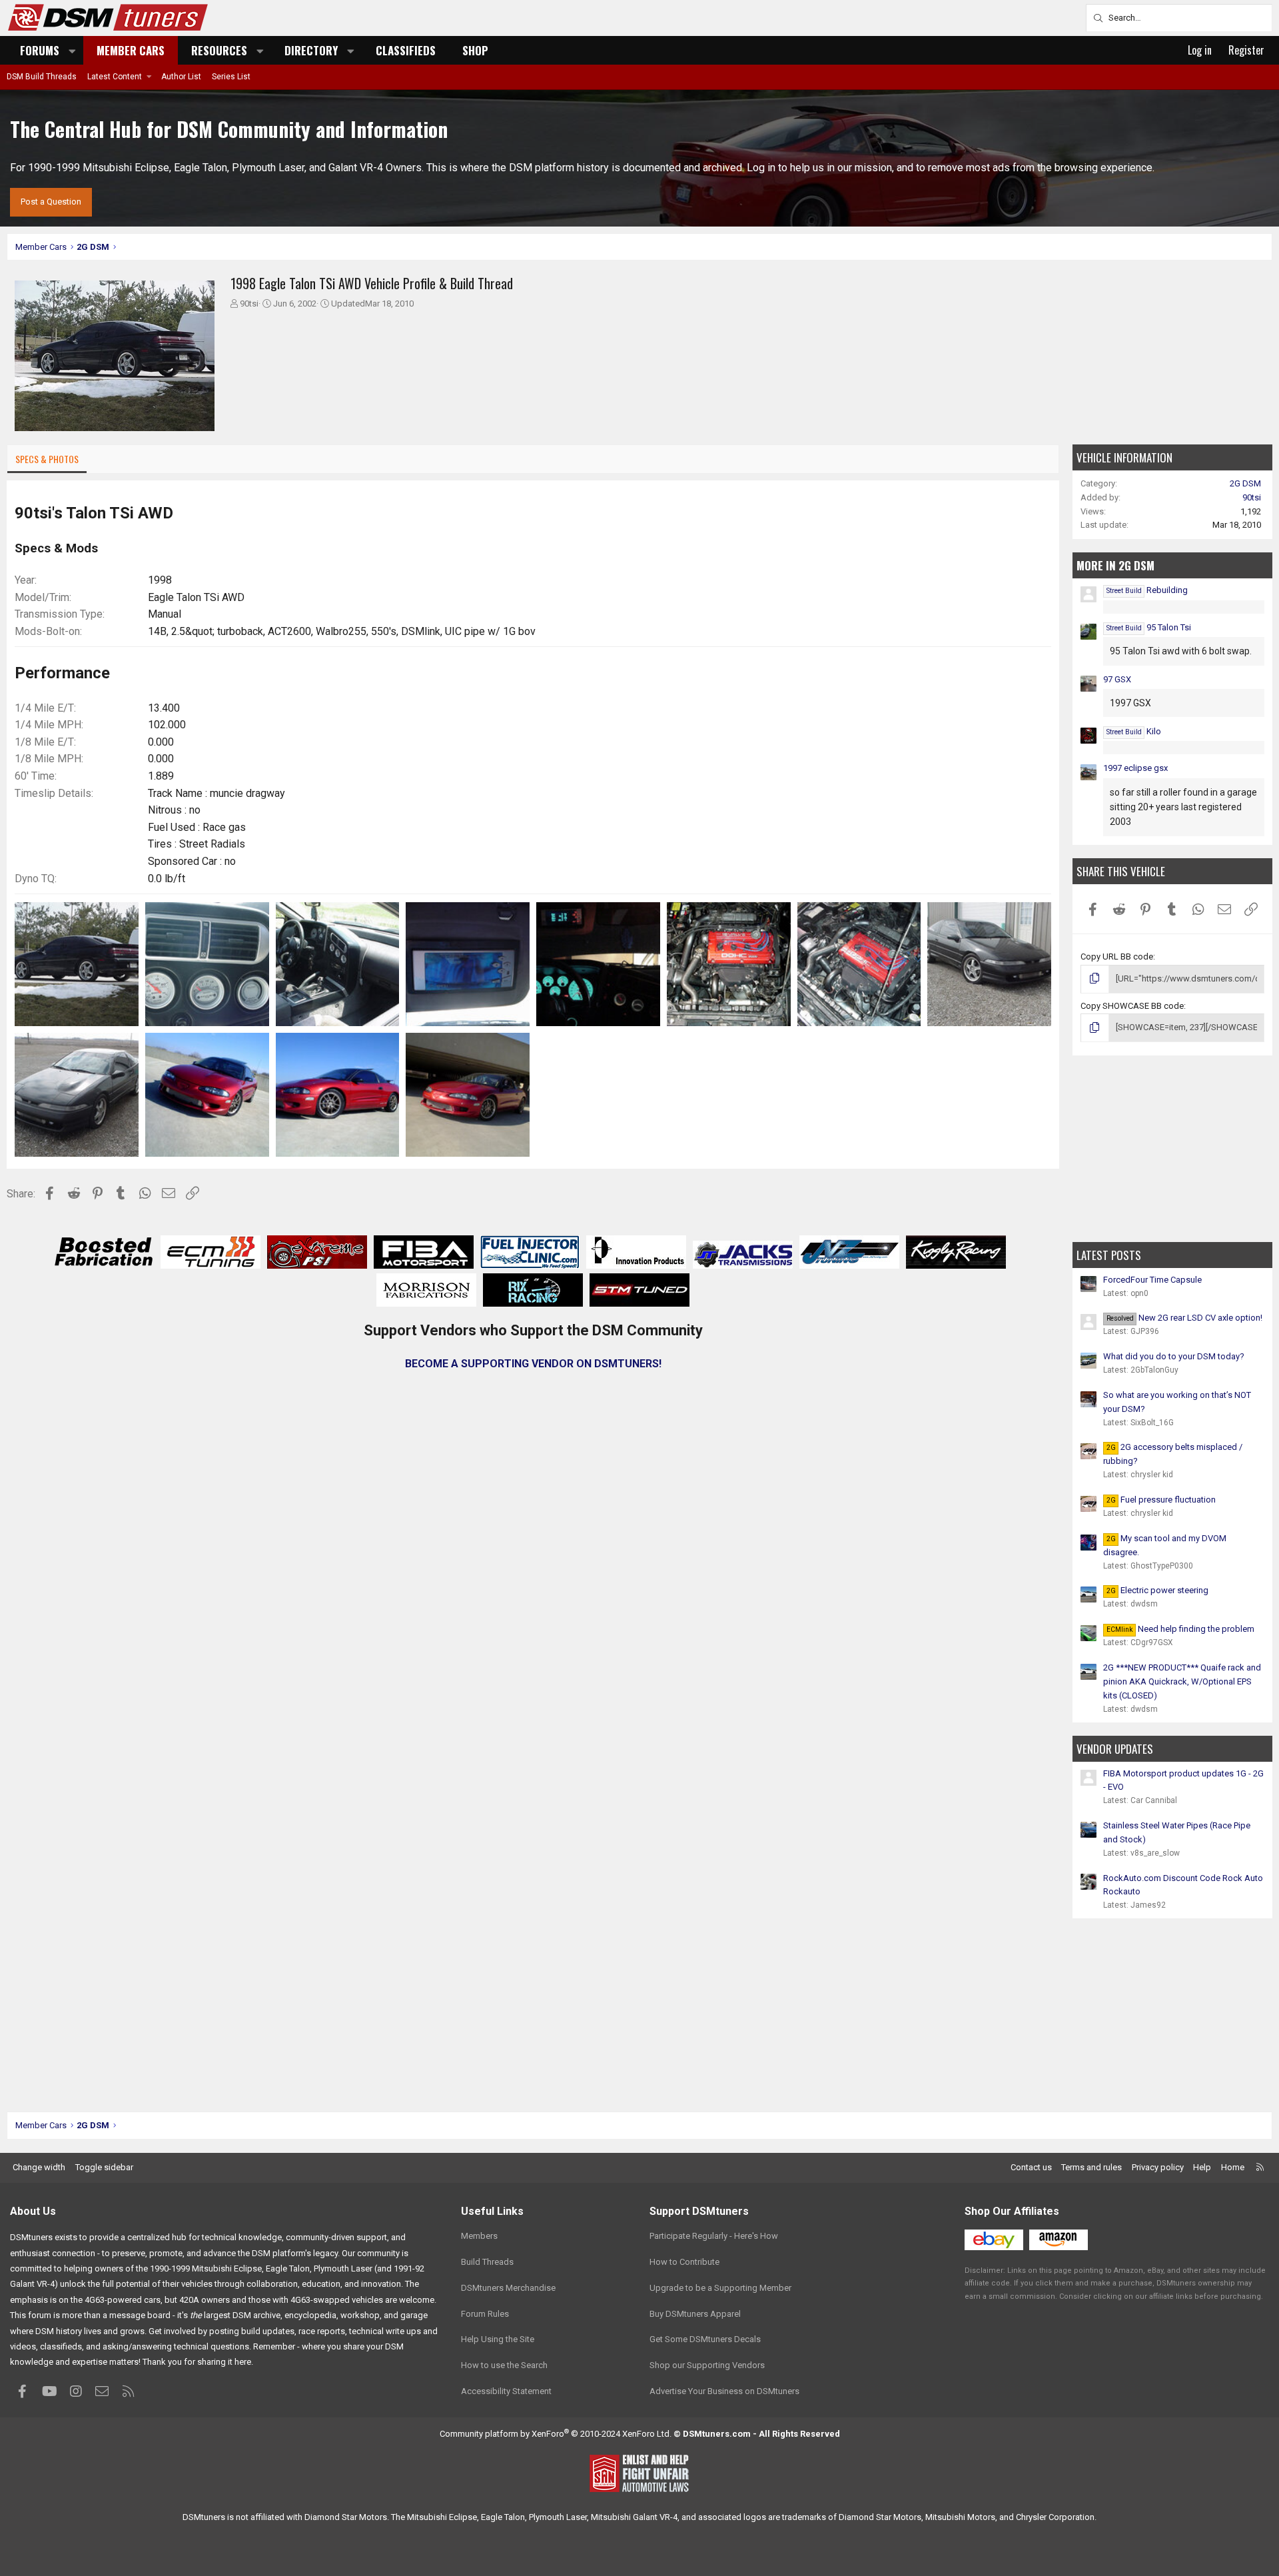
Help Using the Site (498, 2339)
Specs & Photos (47, 459)
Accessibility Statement (506, 2391)
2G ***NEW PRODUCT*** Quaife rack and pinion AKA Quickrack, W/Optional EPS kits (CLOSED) (1182, 1681)
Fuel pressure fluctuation (1161, 1500)
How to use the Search (504, 2365)
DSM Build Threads (42, 77)
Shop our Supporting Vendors (707, 2365)
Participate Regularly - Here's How (714, 2236)
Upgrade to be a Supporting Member (720, 2288)
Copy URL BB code (1117, 957)
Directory (311, 50)
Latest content (115, 77)
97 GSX (1117, 679)
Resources (219, 50)
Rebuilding (1147, 590)
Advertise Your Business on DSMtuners (724, 2391)
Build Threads (487, 2262)
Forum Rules (485, 2314)
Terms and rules (1091, 2167)
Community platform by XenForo (556, 2434)
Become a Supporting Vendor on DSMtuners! (533, 1364)
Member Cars (131, 50)
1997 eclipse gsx (1135, 768)
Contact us (1031, 2167)
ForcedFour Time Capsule (1152, 1280)
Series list (231, 77)
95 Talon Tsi (1149, 627)
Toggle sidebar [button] (104, 2167)
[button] (73, 50)
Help (1202, 2167)
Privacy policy (1158, 2167)
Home (1233, 2167)
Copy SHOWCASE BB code (1132, 1006)
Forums (40, 50)
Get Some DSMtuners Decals (705, 2339)
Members (479, 2236)
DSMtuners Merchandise (508, 2288)
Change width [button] (39, 2167)
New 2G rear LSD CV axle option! (1184, 1318)
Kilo (1134, 731)
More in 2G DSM (1115, 565)
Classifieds (406, 50)
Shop (475, 50)
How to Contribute (684, 2262)
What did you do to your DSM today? (1174, 1356)
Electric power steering (1157, 1590)
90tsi (249, 304)
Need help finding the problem (1180, 1629)
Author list (181, 77)
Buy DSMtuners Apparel (695, 2314)
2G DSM (1245, 483)
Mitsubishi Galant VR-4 (634, 2517)
